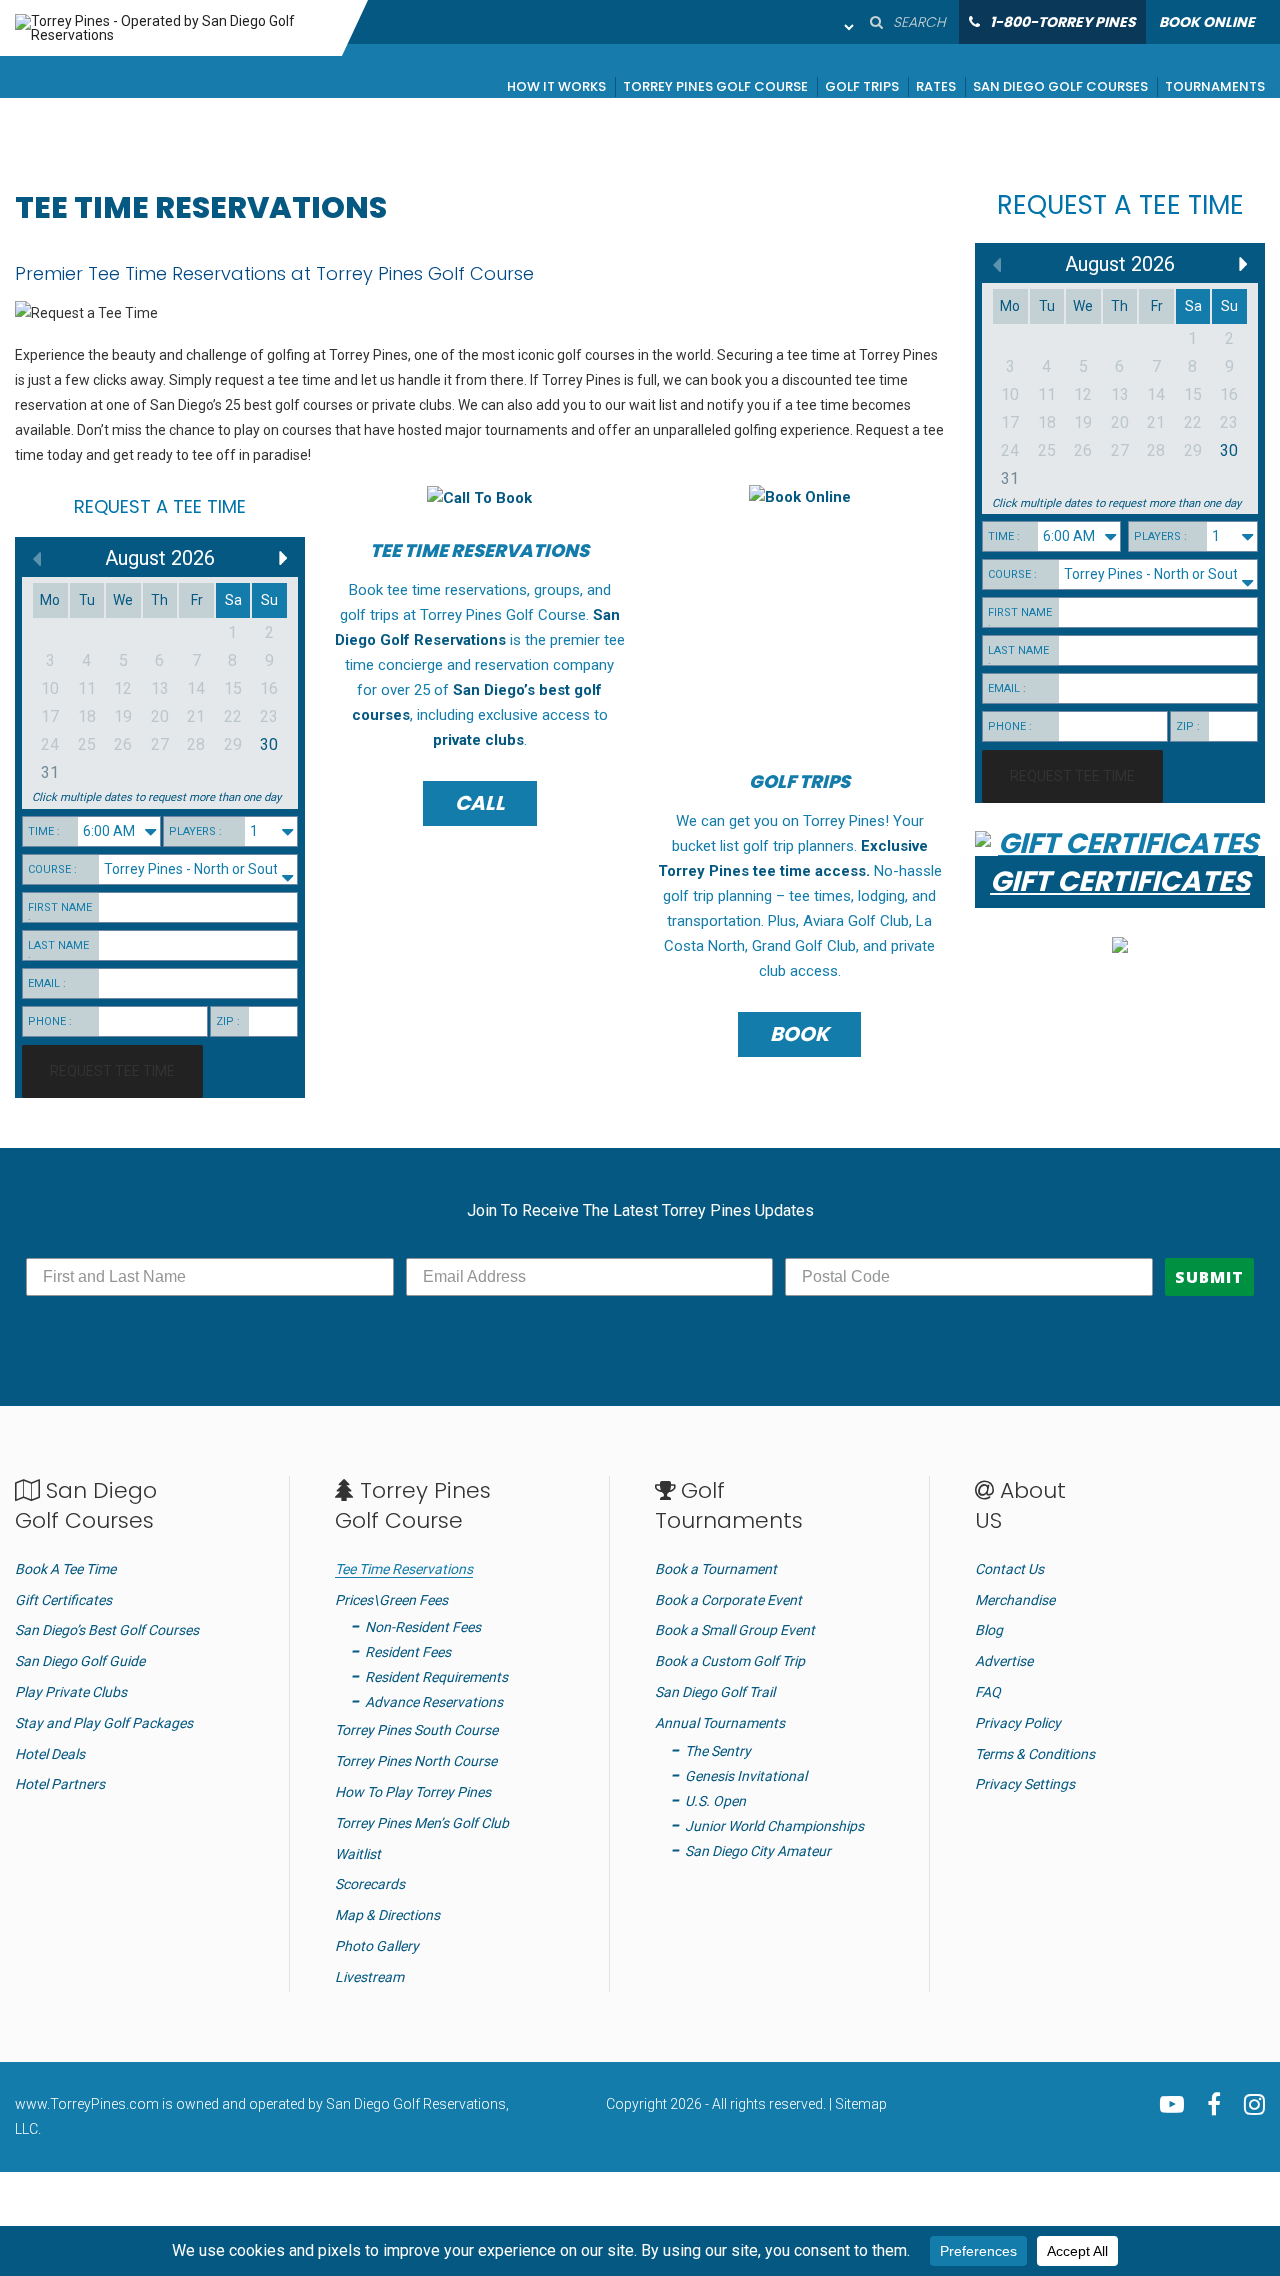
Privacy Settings (1025, 1784)
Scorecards (370, 1884)
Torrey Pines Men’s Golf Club (422, 1823)
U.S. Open (715, 1801)
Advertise (1004, 1661)
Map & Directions (387, 1915)
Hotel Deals (50, 1754)
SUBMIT (1209, 1277)
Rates (936, 88)
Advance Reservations (434, 1702)
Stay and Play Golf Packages (104, 1723)
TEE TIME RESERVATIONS (479, 550)
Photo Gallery (377, 1946)
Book (799, 1034)
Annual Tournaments (720, 1723)
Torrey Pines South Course (416, 1730)
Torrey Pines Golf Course (715, 88)
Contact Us (1009, 1569)
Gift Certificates (63, 1600)
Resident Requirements (436, 1677)
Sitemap (861, 2104)
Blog (989, 1630)
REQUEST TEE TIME (112, 1071)
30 (269, 744)
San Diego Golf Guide (80, 1661)
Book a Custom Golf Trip (730, 1661)
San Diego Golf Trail (715, 1692)
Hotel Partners (60, 1784)
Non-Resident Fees (423, 1627)
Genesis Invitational (746, 1776)
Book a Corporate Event (728, 1600)
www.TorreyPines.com (87, 2104)
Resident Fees (408, 1652)
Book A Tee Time (65, 1569)
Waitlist (358, 1854)
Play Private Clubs (71, 1692)
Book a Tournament (716, 1569)
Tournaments (1215, 88)
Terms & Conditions (1035, 1754)
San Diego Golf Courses (1060, 88)
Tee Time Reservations (404, 1569)
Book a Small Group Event (735, 1630)
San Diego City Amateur (758, 1851)
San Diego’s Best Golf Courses (107, 1630)
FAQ (988, 1692)
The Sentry (718, 1751)
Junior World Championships (774, 1826)
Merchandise (1015, 1600)
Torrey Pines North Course (416, 1761)
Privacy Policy (1018, 1723)
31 (50, 772)
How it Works (556, 88)
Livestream (369, 1977)
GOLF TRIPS (799, 781)
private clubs (478, 740)
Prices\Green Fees (391, 1600)
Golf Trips (862, 88)
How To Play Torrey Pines (413, 1792)
